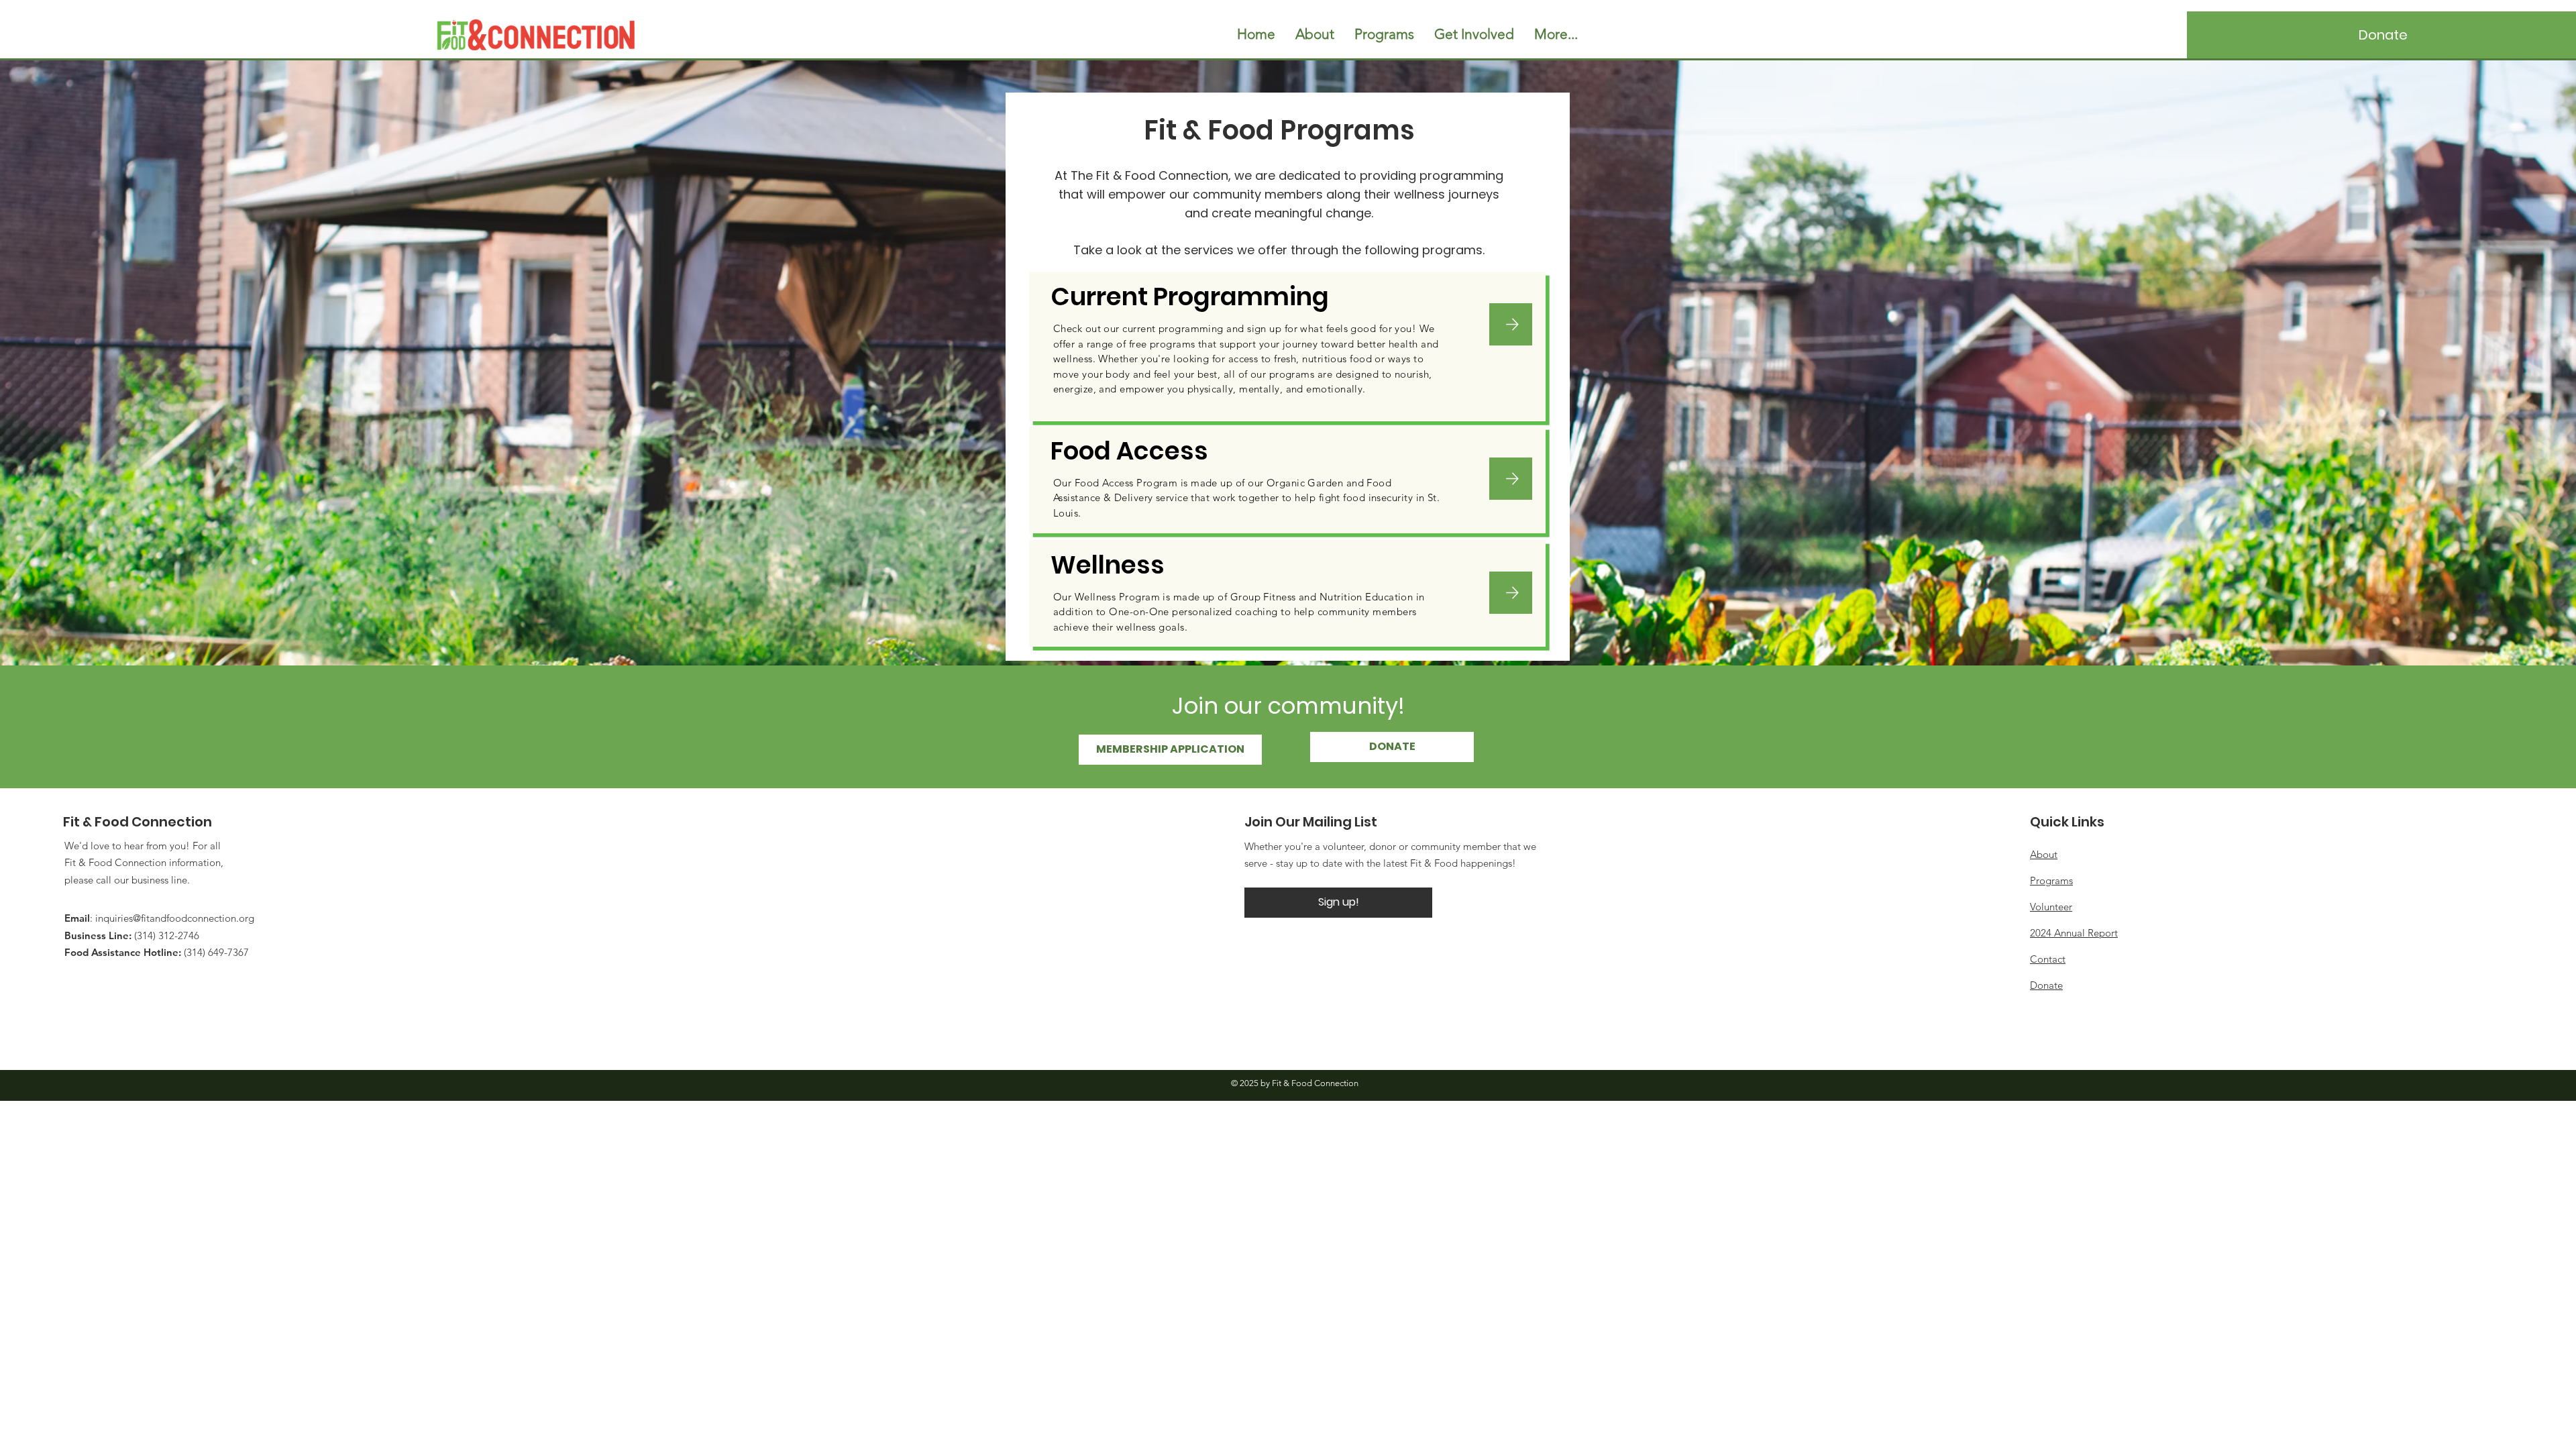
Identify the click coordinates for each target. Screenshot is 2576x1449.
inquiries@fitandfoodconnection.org (175, 918)
